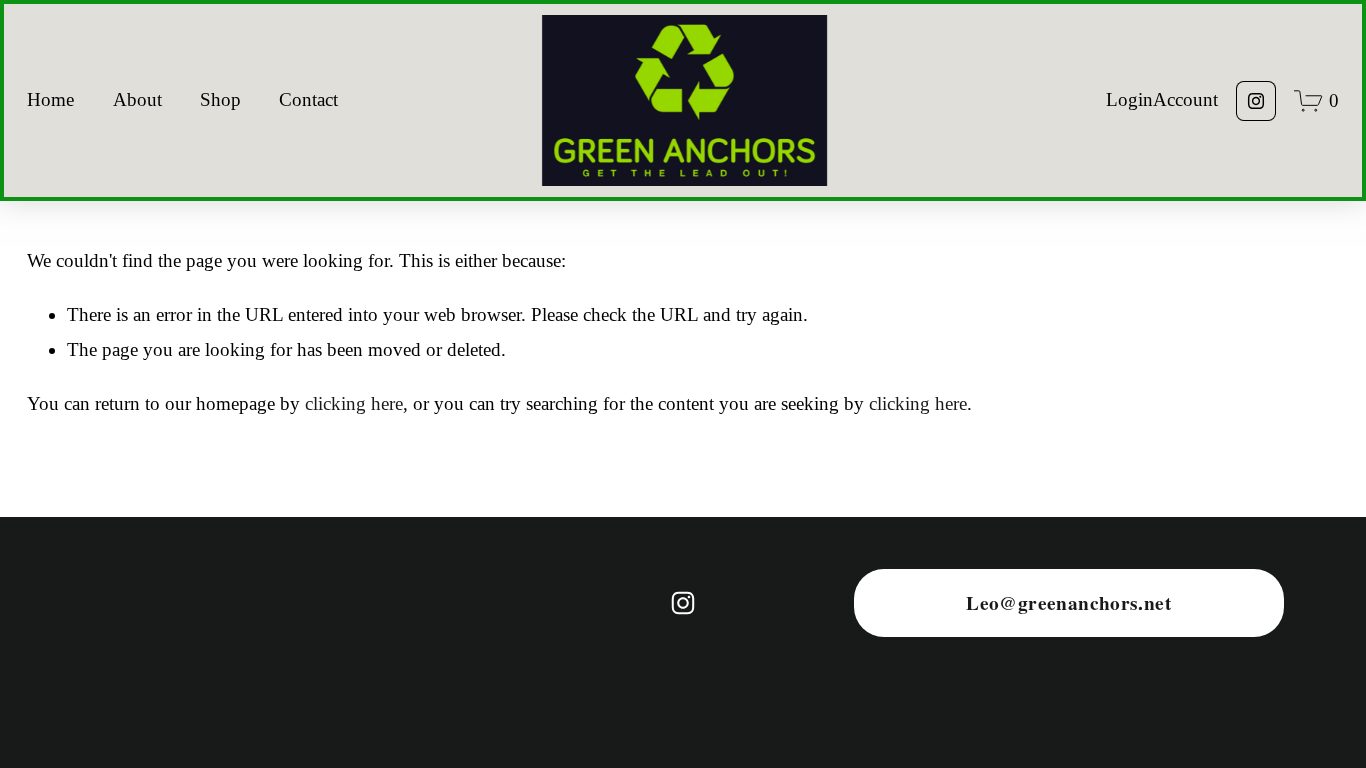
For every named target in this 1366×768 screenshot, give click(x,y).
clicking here (354, 403)
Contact (308, 99)
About (137, 99)
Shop (220, 99)
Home (50, 99)
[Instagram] (1256, 101)
